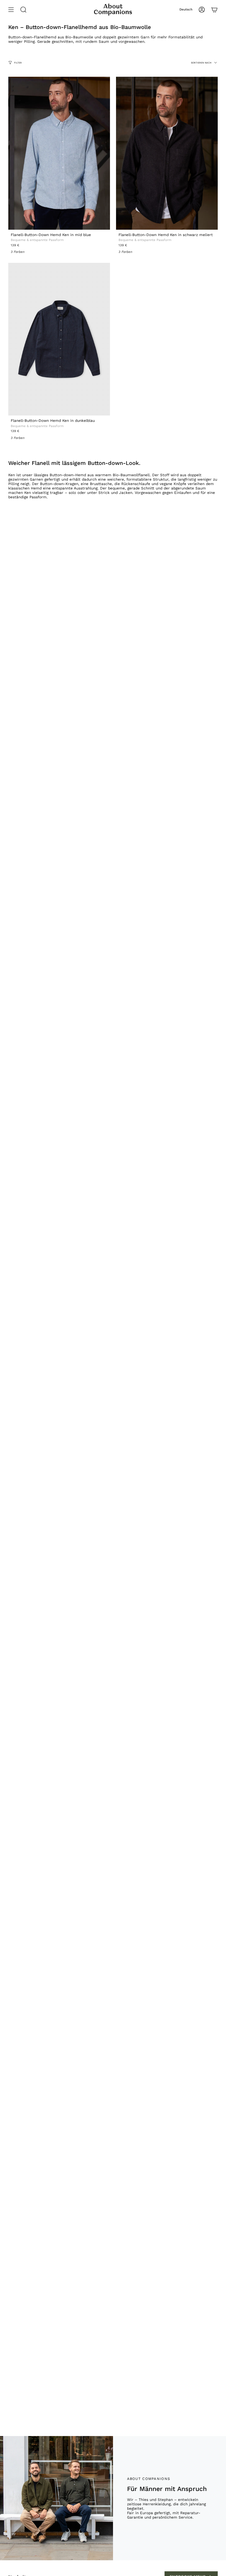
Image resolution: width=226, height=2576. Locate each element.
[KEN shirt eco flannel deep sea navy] (59, 339)
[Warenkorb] (214, 10)
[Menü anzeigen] (11, 10)
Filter (18, 63)
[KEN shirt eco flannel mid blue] (59, 153)
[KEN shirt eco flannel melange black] (167, 153)
